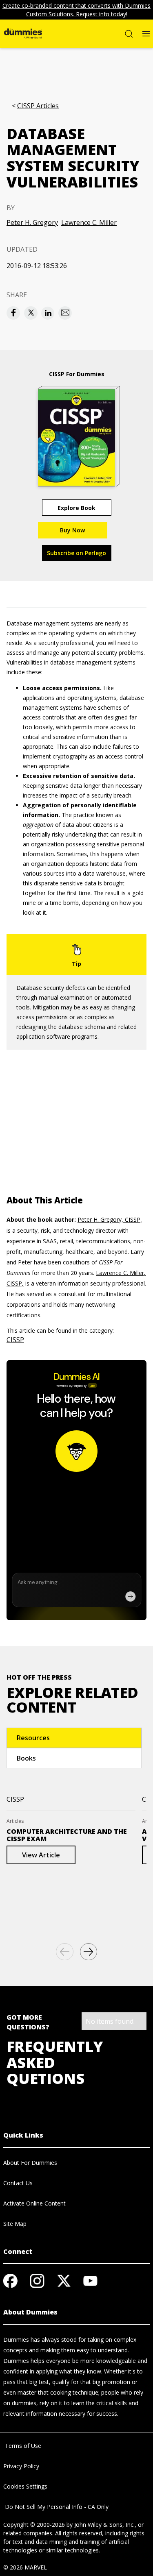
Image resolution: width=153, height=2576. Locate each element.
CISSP (15, 1340)
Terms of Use (22, 2446)
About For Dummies (30, 2163)
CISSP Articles (38, 106)
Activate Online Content (34, 2203)
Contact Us (18, 2183)
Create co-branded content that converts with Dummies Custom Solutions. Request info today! (76, 10)
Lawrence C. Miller (89, 222)
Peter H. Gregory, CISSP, (110, 1219)
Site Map (15, 2224)
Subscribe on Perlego (76, 553)
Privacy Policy (21, 2466)
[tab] (74, 1738)
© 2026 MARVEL (25, 2567)
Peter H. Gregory (32, 222)
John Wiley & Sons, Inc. (104, 2525)
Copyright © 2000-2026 (34, 2525)
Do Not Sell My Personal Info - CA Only (56, 2507)
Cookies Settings (25, 2486)
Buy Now (72, 530)
